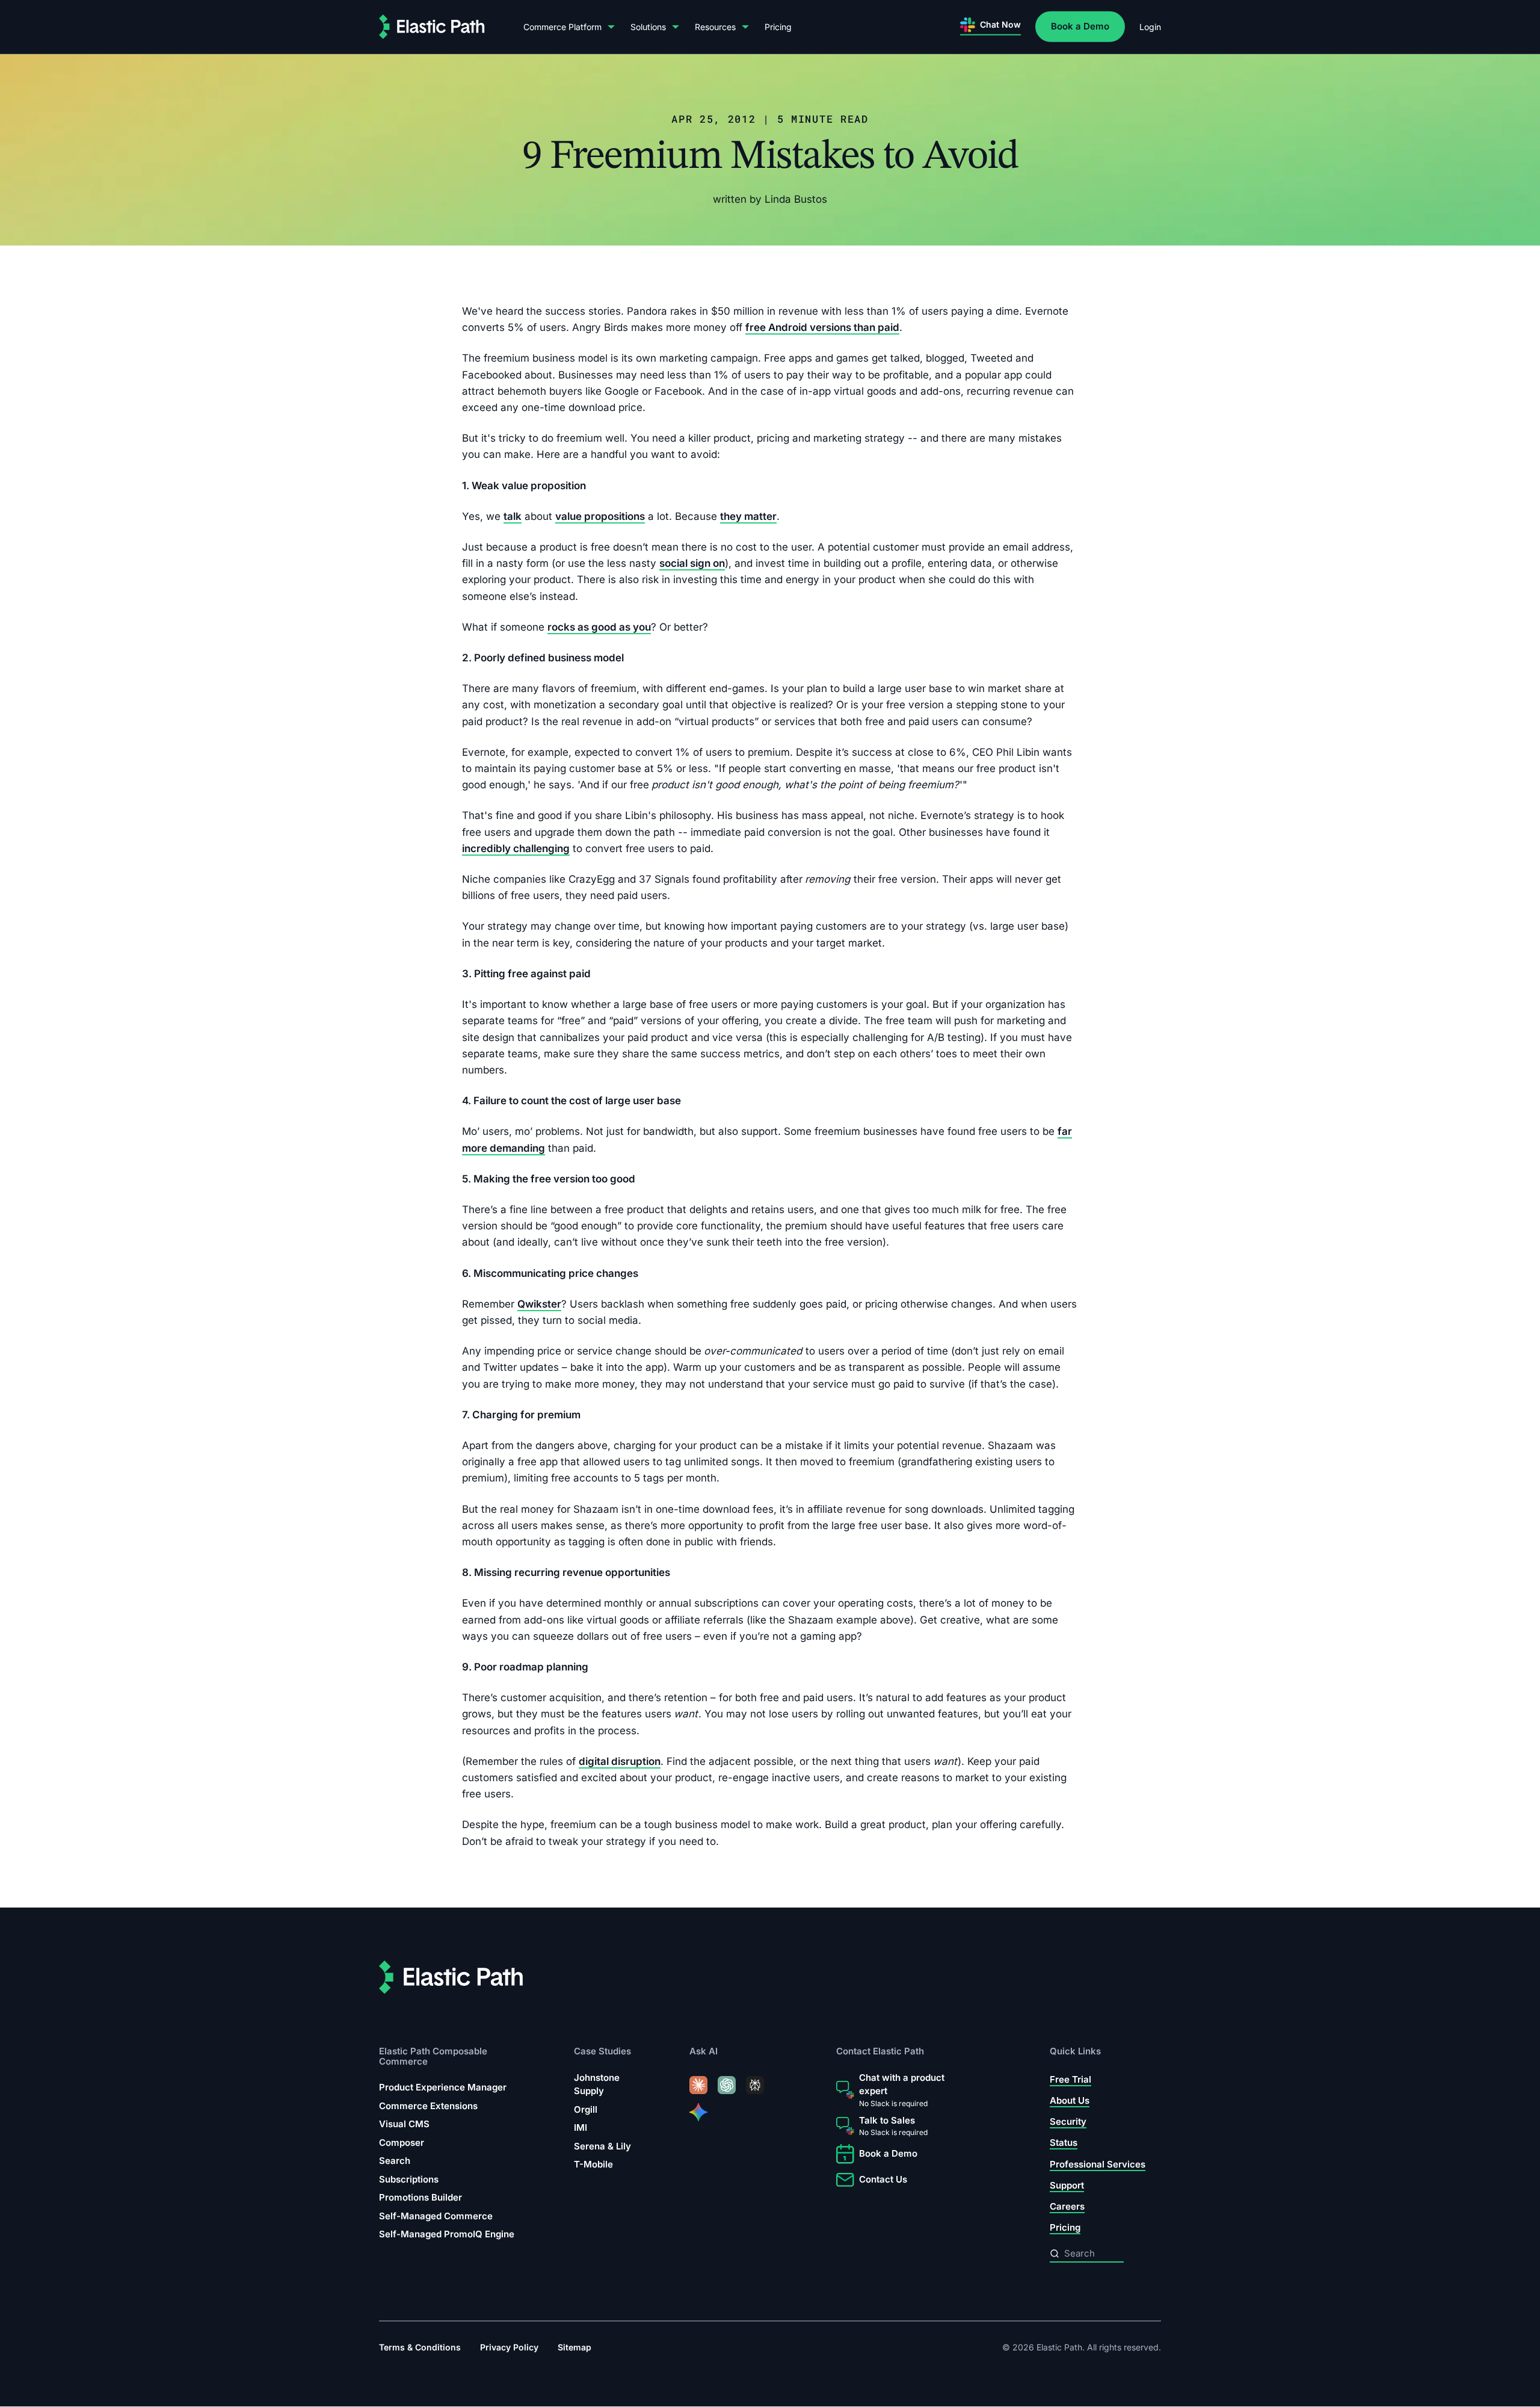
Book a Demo (1080, 26)
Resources (715, 27)
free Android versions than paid (822, 327)
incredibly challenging (516, 848)
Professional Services (1098, 2164)
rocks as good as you (599, 627)
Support (1067, 2185)
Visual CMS (404, 2124)
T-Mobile (593, 2164)
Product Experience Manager (443, 2087)
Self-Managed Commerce (436, 2216)
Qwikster (539, 1304)
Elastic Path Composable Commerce (433, 2056)
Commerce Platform (562, 27)
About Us (1070, 2100)
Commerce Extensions (428, 2106)
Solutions (648, 27)
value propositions (600, 516)
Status (1064, 2143)
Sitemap (574, 2347)
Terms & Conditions (420, 2347)
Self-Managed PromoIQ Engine (447, 2234)
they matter (748, 516)
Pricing (778, 27)
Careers (1067, 2206)
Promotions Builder (420, 2197)
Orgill (586, 2109)
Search (395, 2161)
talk (513, 516)
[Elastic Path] (432, 27)
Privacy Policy (509, 2347)
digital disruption (620, 1761)
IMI (581, 2127)
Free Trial (1070, 2079)
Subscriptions (409, 2179)
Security (1068, 2121)
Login (1150, 27)
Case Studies (602, 2051)
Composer (402, 2143)
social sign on (692, 563)
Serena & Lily (602, 2146)
